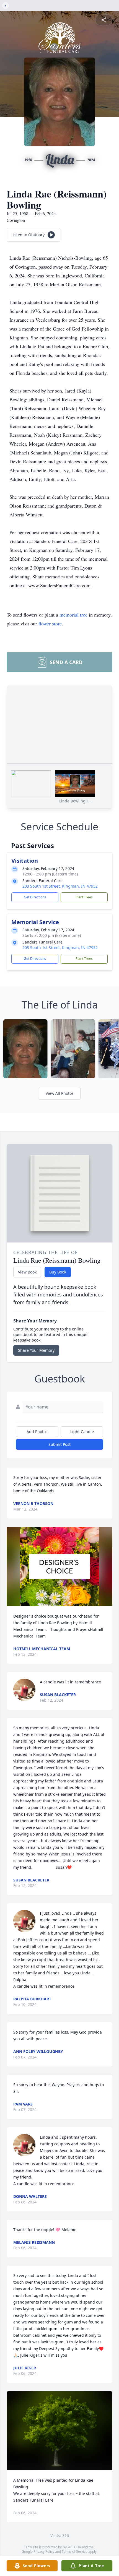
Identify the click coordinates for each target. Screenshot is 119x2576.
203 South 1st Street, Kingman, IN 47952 (60, 886)
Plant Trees (84, 897)
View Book (27, 1272)
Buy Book (58, 1272)
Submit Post (59, 1444)
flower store (50, 623)
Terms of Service (75, 2552)
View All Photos (60, 1093)
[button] (60, 1567)
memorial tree (73, 615)
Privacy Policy (44, 2552)
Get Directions (35, 897)
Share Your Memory (36, 1350)
